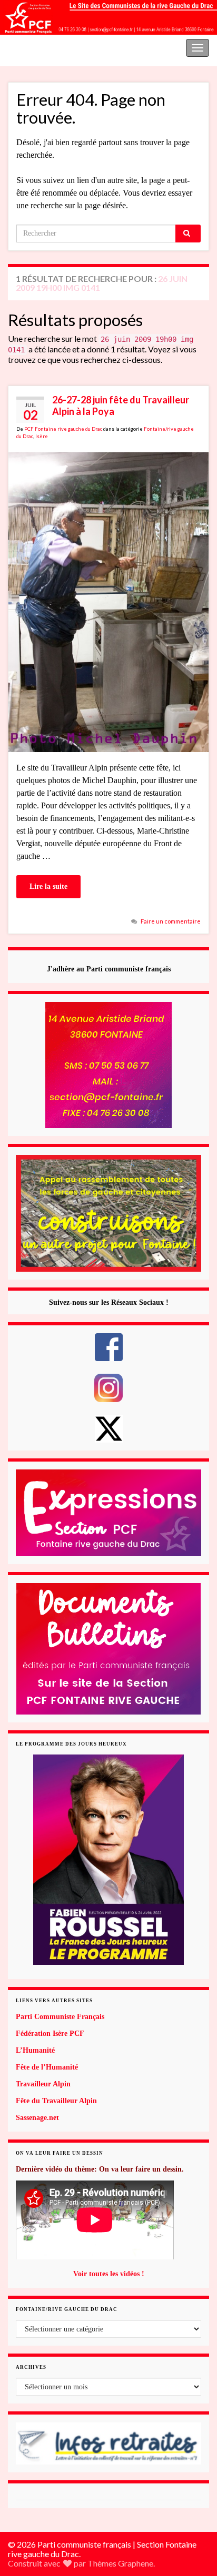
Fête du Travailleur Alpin (56, 2101)
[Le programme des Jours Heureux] (108, 1860)
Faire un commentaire (171, 921)
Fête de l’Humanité (47, 2067)
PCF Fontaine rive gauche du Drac (63, 429)
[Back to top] (193, 2513)
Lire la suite (48, 886)
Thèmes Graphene (120, 2563)
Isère (42, 436)
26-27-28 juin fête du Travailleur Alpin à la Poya (121, 405)
